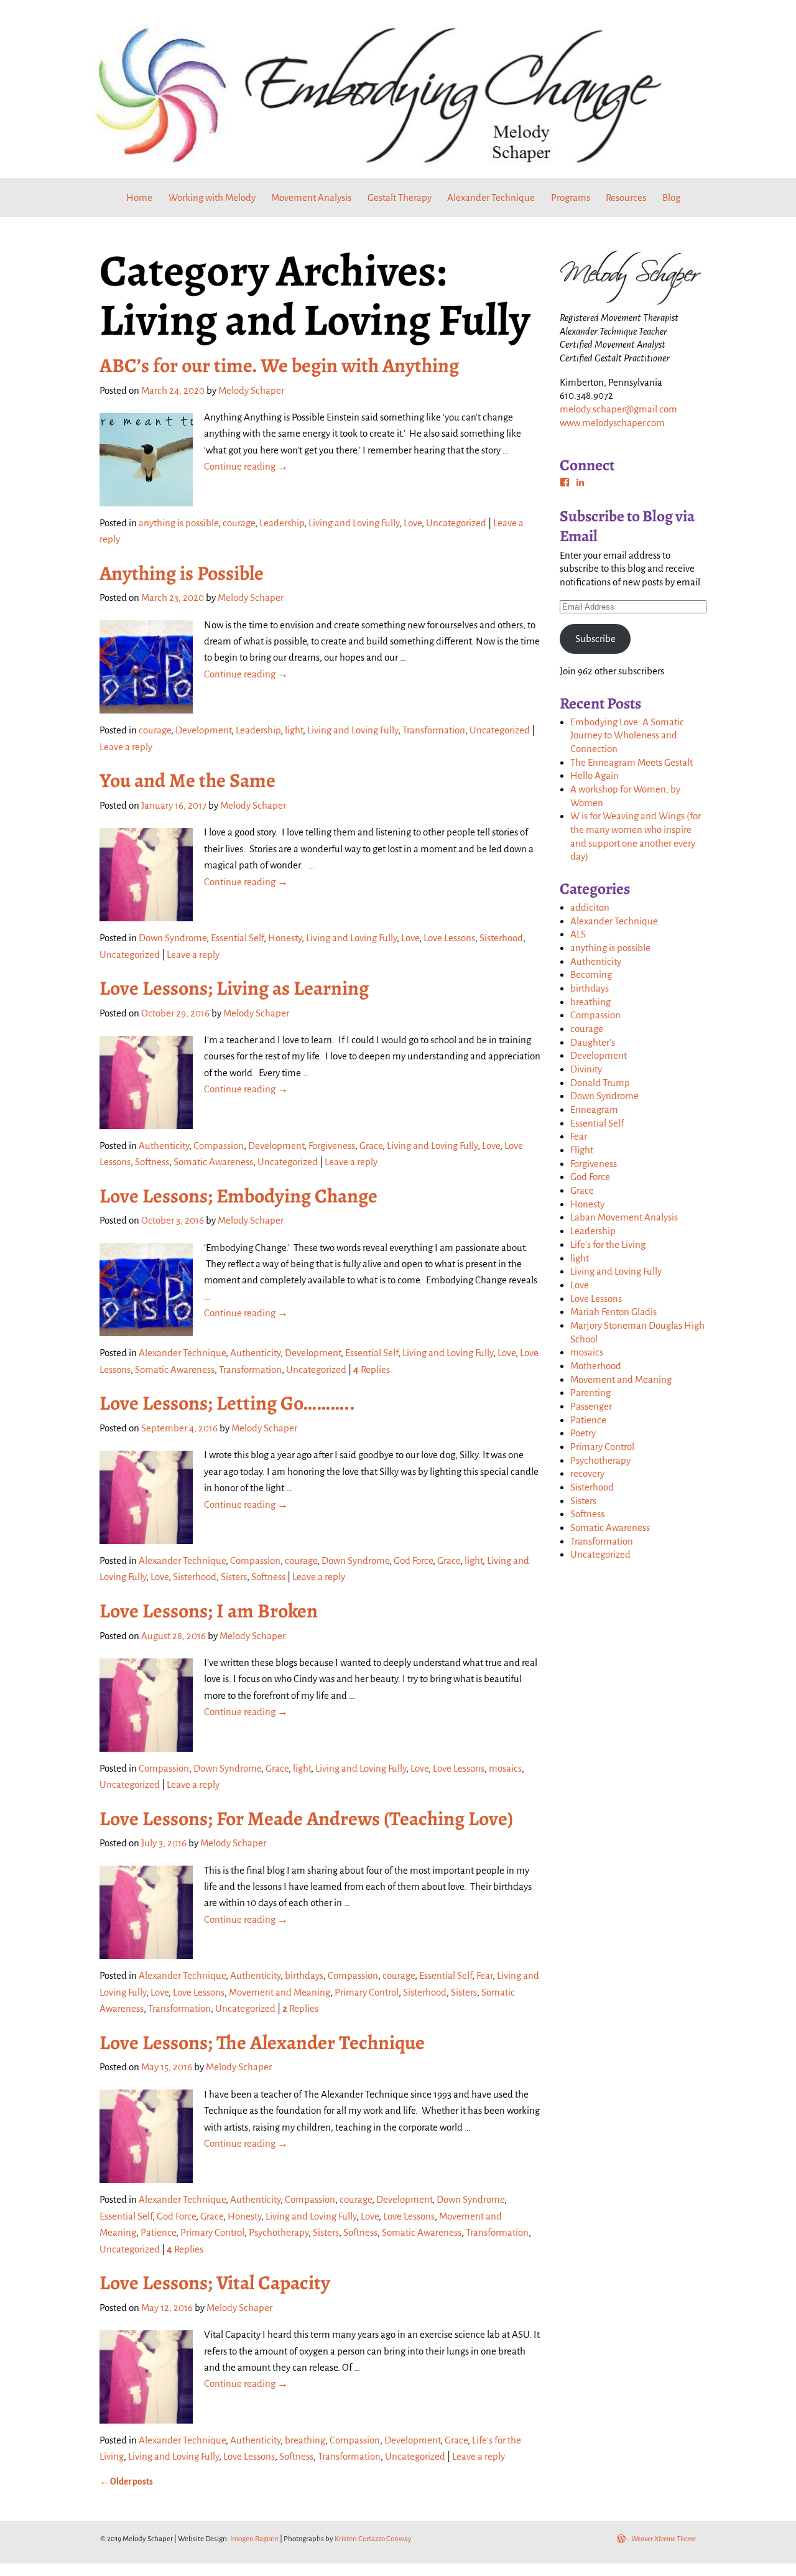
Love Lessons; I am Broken (209, 1611)
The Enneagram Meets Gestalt (632, 762)
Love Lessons (449, 938)
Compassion (219, 1146)
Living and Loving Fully (354, 523)
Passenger (591, 1406)
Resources (626, 198)
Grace (371, 1146)
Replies (372, 1369)
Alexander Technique (491, 198)
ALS (578, 934)
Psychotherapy (279, 2232)
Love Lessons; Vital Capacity (215, 2283)
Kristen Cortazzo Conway (373, 2539)
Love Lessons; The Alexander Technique (262, 2043)
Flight (582, 1150)
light (294, 730)
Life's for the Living (608, 1244)
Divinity (586, 1069)
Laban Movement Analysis (624, 1217)
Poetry (583, 1433)
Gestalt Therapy (400, 198)
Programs (571, 198)
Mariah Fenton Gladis (613, 1312)
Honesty (285, 938)
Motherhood (596, 1366)
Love (413, 523)
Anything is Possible (182, 573)
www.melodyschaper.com (612, 423)
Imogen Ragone (254, 2539)
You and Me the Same (187, 780)
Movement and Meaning (280, 1992)
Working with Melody (212, 198)
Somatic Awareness (213, 1162)
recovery (587, 1473)
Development (203, 730)
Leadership (282, 523)
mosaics (505, 1768)
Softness (152, 1162)
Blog (671, 198)
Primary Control (367, 1992)
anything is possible (178, 523)
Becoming (591, 974)
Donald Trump (600, 1083)
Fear (484, 1975)
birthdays (304, 1975)
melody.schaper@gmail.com (618, 409)
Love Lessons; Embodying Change (238, 1196)
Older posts (126, 2482)
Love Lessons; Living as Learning (234, 988)
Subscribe (595, 639)
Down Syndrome (173, 938)
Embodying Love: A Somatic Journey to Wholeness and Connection (627, 735)
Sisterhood (501, 938)
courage (239, 523)
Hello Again (595, 775)
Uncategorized (456, 523)
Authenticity (164, 1146)
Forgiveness (332, 1146)
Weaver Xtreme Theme (664, 2539)
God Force (413, 1560)
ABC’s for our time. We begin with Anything (279, 365)
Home (139, 198)
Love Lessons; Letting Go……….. (227, 1403)
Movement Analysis (311, 198)
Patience (158, 2232)
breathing (305, 2440)
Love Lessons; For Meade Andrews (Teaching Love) (306, 1819)
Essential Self (237, 938)
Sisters (234, 1577)
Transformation (434, 730)
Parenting (590, 1393)
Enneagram (594, 1109)
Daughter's (593, 1042)
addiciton (590, 907)
